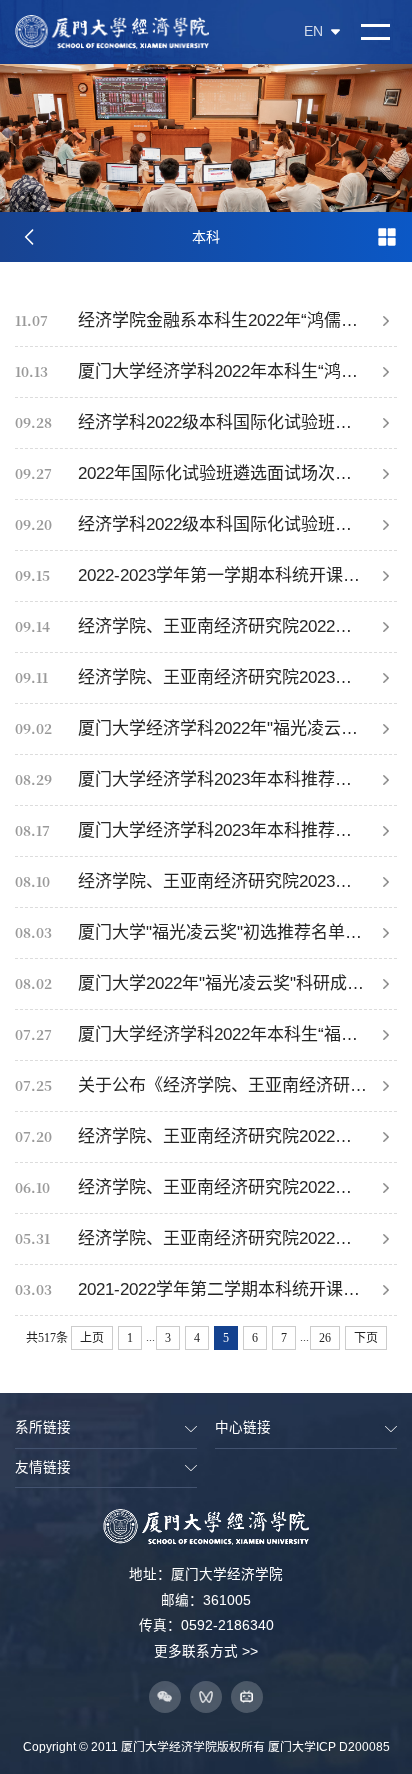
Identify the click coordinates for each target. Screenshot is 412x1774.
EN (313, 32)
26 (325, 1338)
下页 (366, 1338)
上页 (92, 1338)
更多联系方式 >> (206, 1651)
